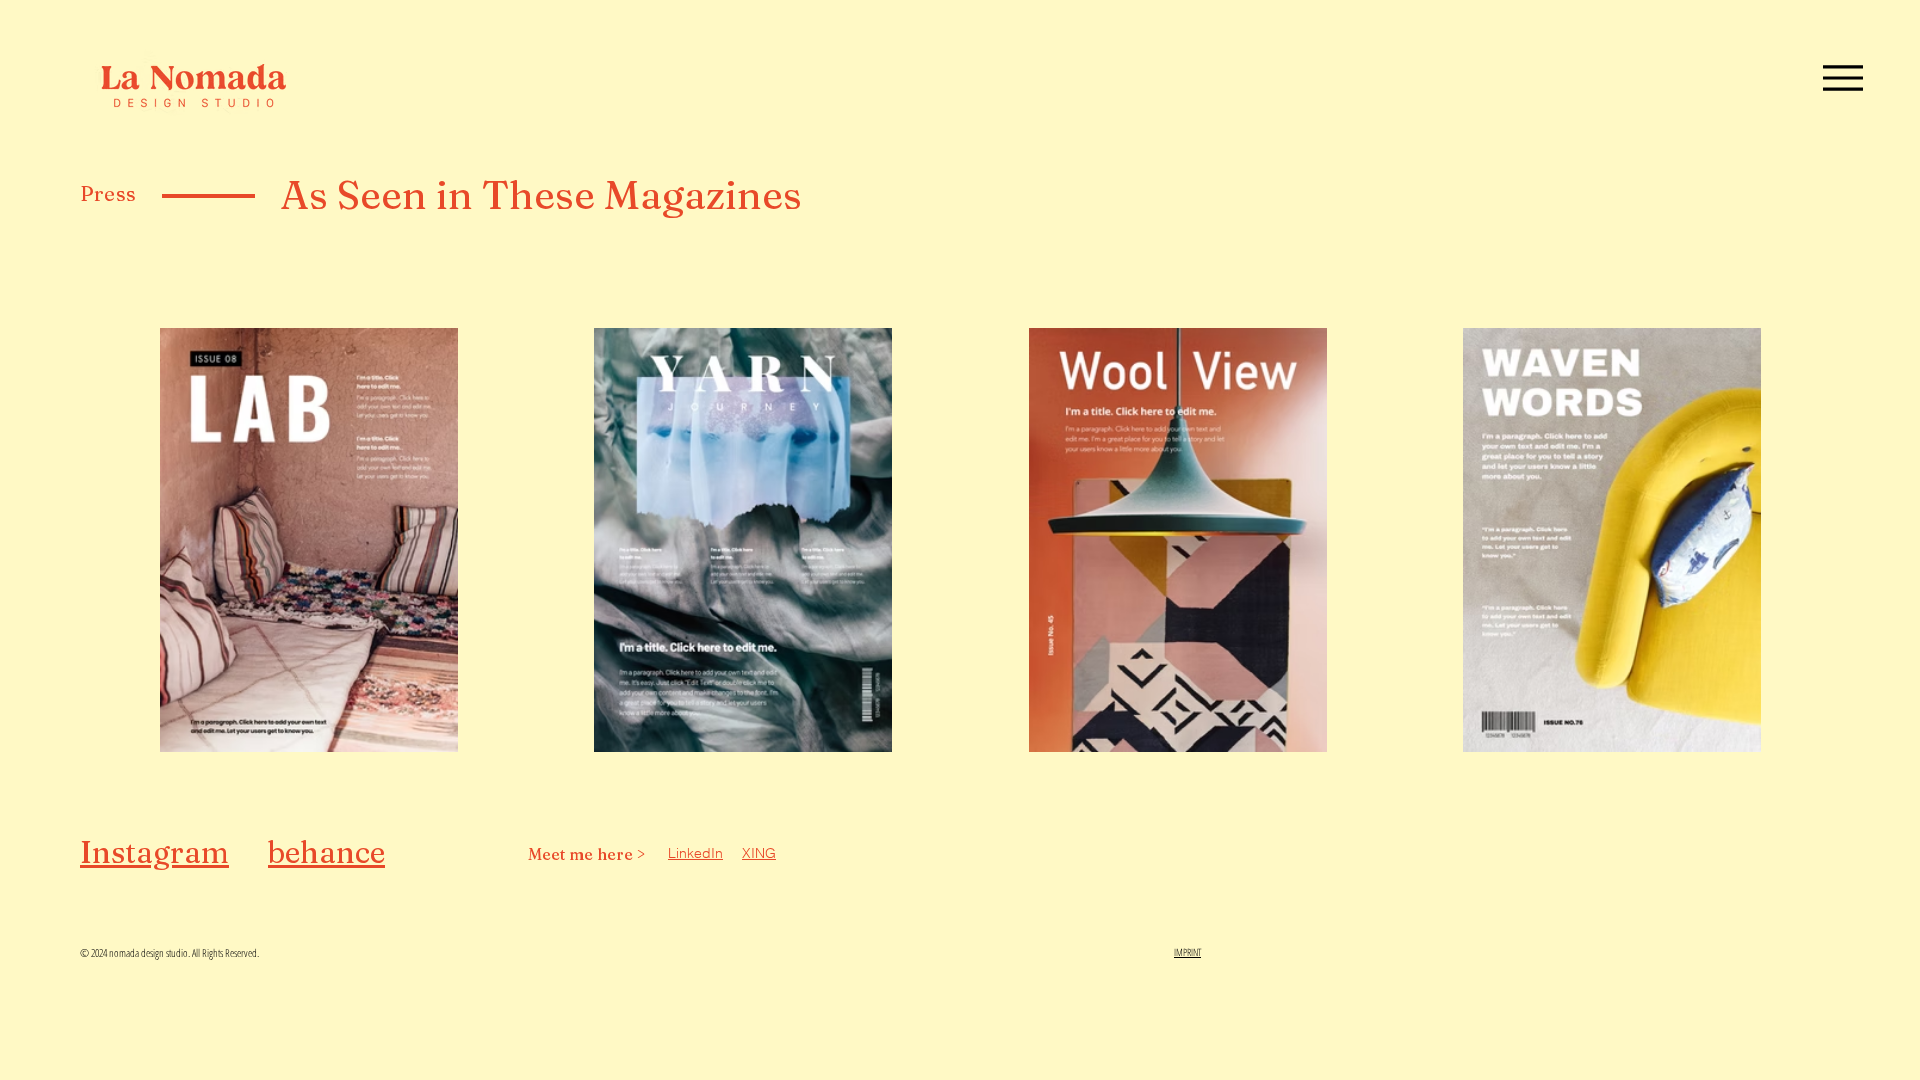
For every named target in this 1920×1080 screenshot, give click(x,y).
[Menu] (1842, 77)
